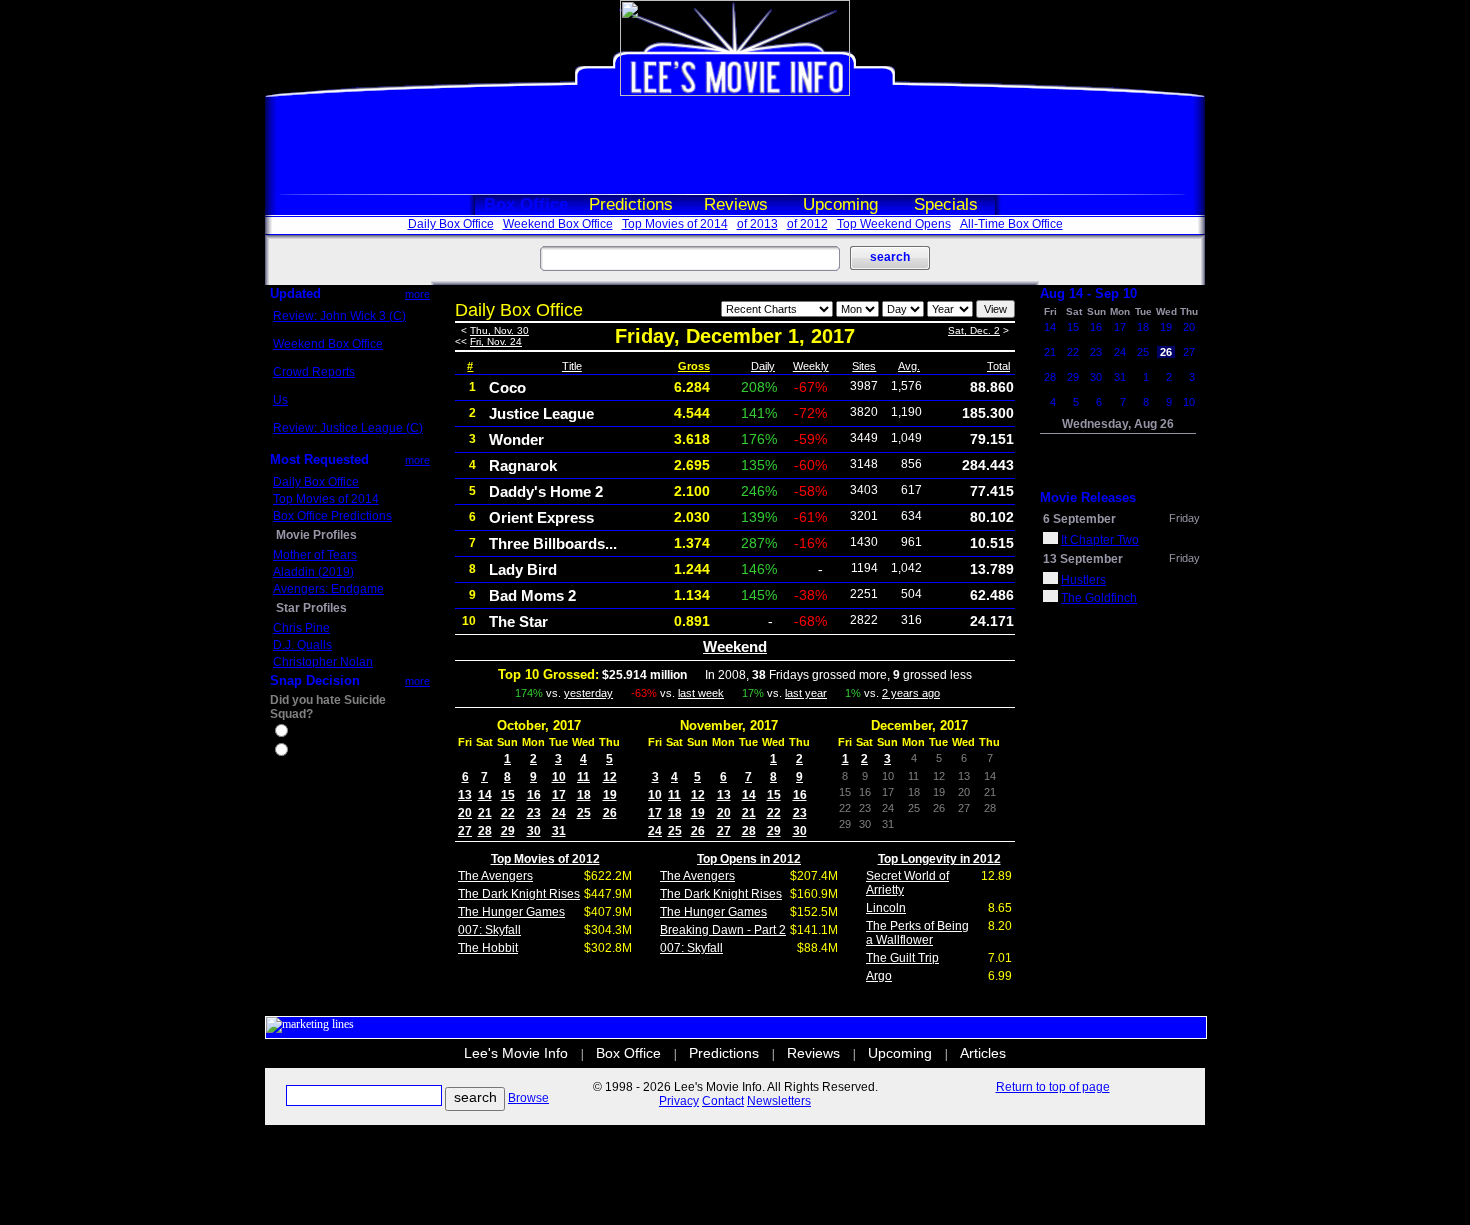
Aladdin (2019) (313, 572)
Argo (879, 976)
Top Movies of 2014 (675, 224)
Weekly (811, 366)
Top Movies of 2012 (545, 859)
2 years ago (911, 693)
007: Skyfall (489, 930)
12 (610, 777)
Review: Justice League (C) (348, 428)
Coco (507, 387)
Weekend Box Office (558, 224)
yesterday (588, 693)
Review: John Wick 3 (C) (339, 316)
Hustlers (1083, 580)
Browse (528, 1098)
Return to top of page (1053, 1087)
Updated (295, 293)
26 (610, 813)
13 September (1083, 559)
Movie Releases (1088, 497)
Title (572, 366)
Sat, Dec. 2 (974, 330)
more (417, 294)
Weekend (735, 646)
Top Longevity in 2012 (939, 859)
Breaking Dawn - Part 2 (723, 930)
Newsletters (779, 1101)
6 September (1079, 519)
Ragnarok (523, 465)
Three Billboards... (553, 543)
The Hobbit (488, 948)
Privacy (679, 1101)
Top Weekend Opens (894, 224)
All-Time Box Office (1011, 224)
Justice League (541, 413)
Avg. (909, 366)
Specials (946, 204)
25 (584, 813)
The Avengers (495, 876)
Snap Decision (315, 680)
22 (508, 813)
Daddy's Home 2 (546, 491)
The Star (518, 621)
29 (508, 831)
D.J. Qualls (302, 645)
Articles (983, 1053)
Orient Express (541, 517)
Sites (864, 366)
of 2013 (757, 224)
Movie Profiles (316, 535)
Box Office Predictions (332, 516)
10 (559, 777)
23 (534, 813)
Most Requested (319, 459)
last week (701, 693)
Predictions (631, 204)
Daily (763, 366)
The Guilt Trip (902, 958)
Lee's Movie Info (516, 1053)
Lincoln (886, 908)
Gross (694, 366)
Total (998, 366)
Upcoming (840, 204)
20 (465, 813)
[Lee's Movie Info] (735, 92)
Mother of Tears (315, 555)
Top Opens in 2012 (749, 859)
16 (534, 795)
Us (280, 400)
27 (465, 831)
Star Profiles (311, 608)
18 (584, 795)
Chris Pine (301, 628)
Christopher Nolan (323, 662)
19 (610, 795)
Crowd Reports (314, 372)
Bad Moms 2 (532, 595)
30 (534, 831)
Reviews (736, 204)
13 (465, 795)
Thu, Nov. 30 (499, 330)
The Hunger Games (511, 912)
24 (559, 813)
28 (485, 831)
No (299, 752)
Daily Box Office (451, 224)
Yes (301, 733)
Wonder (516, 439)
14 (485, 795)
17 (559, 795)
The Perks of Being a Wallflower (917, 933)
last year (806, 693)
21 (485, 813)
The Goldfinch (1099, 598)
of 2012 (807, 224)
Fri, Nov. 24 (496, 341)
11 (583, 777)
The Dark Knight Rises (519, 894)
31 (559, 831)
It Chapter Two (1100, 540)
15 (508, 795)
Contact (723, 1101)
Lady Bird (523, 569)
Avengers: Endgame (328, 589)
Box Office (526, 204)
